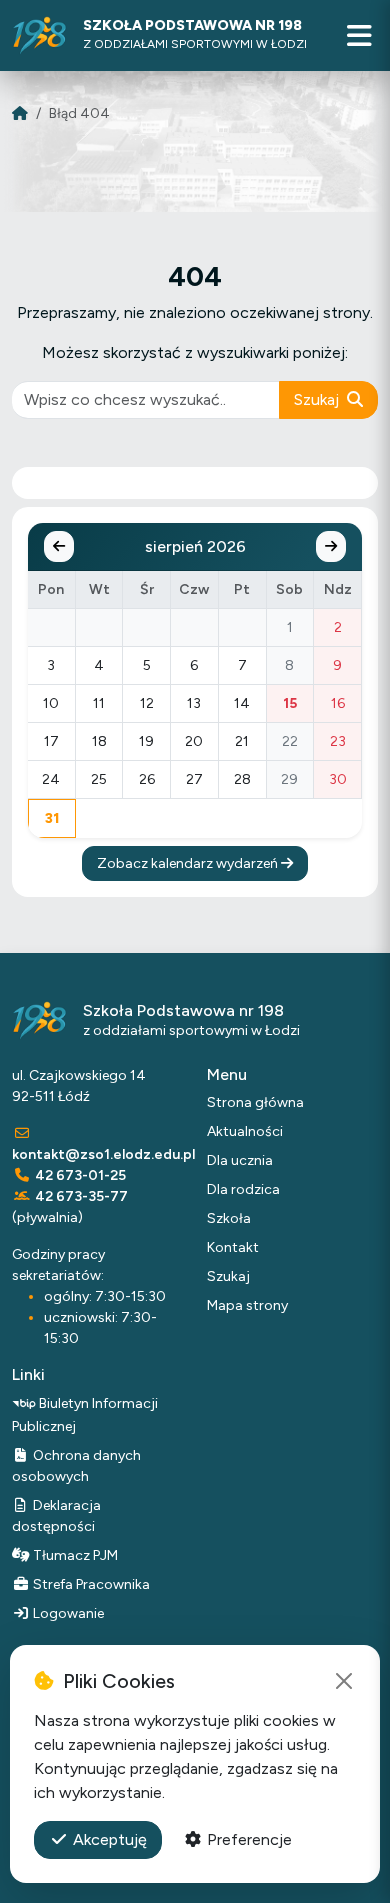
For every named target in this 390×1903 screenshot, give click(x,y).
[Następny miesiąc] (331, 546)
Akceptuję (108, 1839)
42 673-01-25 (80, 1175)
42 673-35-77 (81, 1196)
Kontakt (233, 1247)
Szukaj (318, 399)
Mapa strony (247, 1305)
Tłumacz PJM (74, 1555)
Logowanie (67, 1613)
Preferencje (247, 1839)
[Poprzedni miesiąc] (59, 546)
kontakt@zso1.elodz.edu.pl (103, 1154)
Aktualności (245, 1131)
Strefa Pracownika (90, 1584)
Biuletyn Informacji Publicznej (85, 1414)
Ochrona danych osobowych (76, 1466)
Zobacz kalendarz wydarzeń (189, 863)
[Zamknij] (344, 1681)
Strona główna (255, 1102)
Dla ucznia (240, 1160)
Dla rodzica (243, 1189)
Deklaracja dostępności (56, 1516)
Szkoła (229, 1218)
